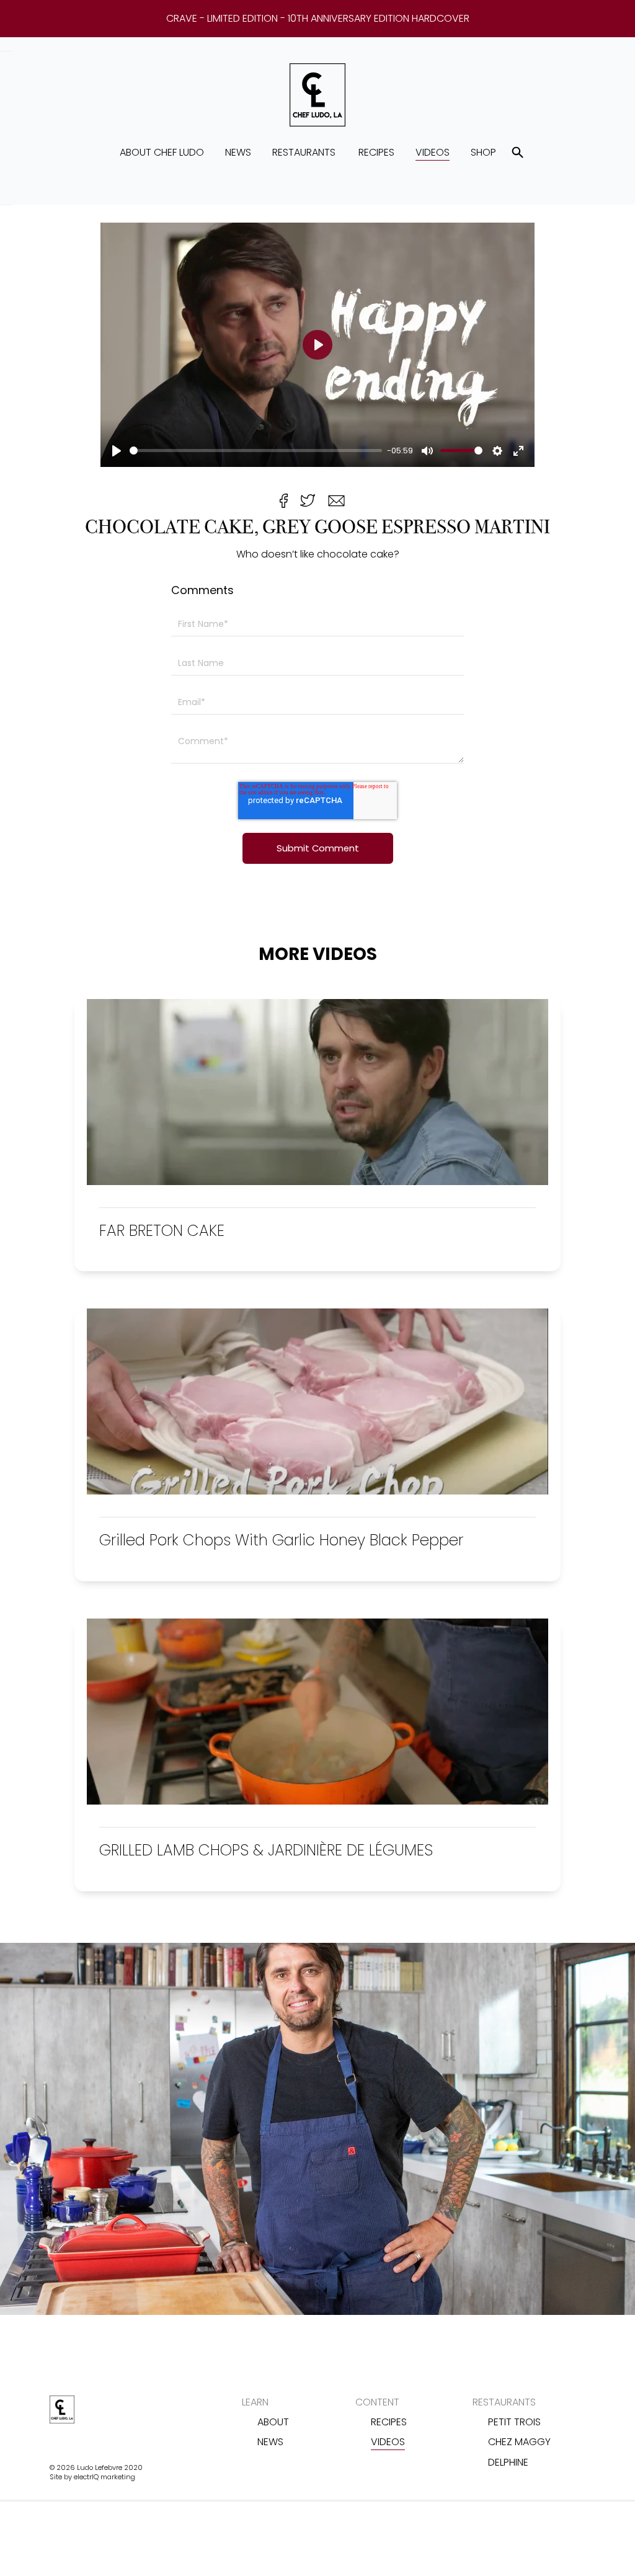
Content (377, 2402)
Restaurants (304, 152)
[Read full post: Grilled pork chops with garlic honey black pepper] (317, 1491)
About (273, 2422)
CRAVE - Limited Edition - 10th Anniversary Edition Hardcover (318, 19)
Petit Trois (514, 2422)
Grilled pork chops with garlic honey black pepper (281, 1540)
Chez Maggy (519, 2442)
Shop (483, 152)
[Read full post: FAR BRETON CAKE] (317, 1182)
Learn (255, 2402)
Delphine (508, 2462)
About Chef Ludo (162, 152)
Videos (433, 152)
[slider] (256, 451)
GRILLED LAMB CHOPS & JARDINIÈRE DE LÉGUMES (266, 1850)
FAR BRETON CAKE (162, 1231)
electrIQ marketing (104, 2477)
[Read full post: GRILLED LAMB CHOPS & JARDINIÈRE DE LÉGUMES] (317, 1801)
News (238, 152)
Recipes (376, 152)
